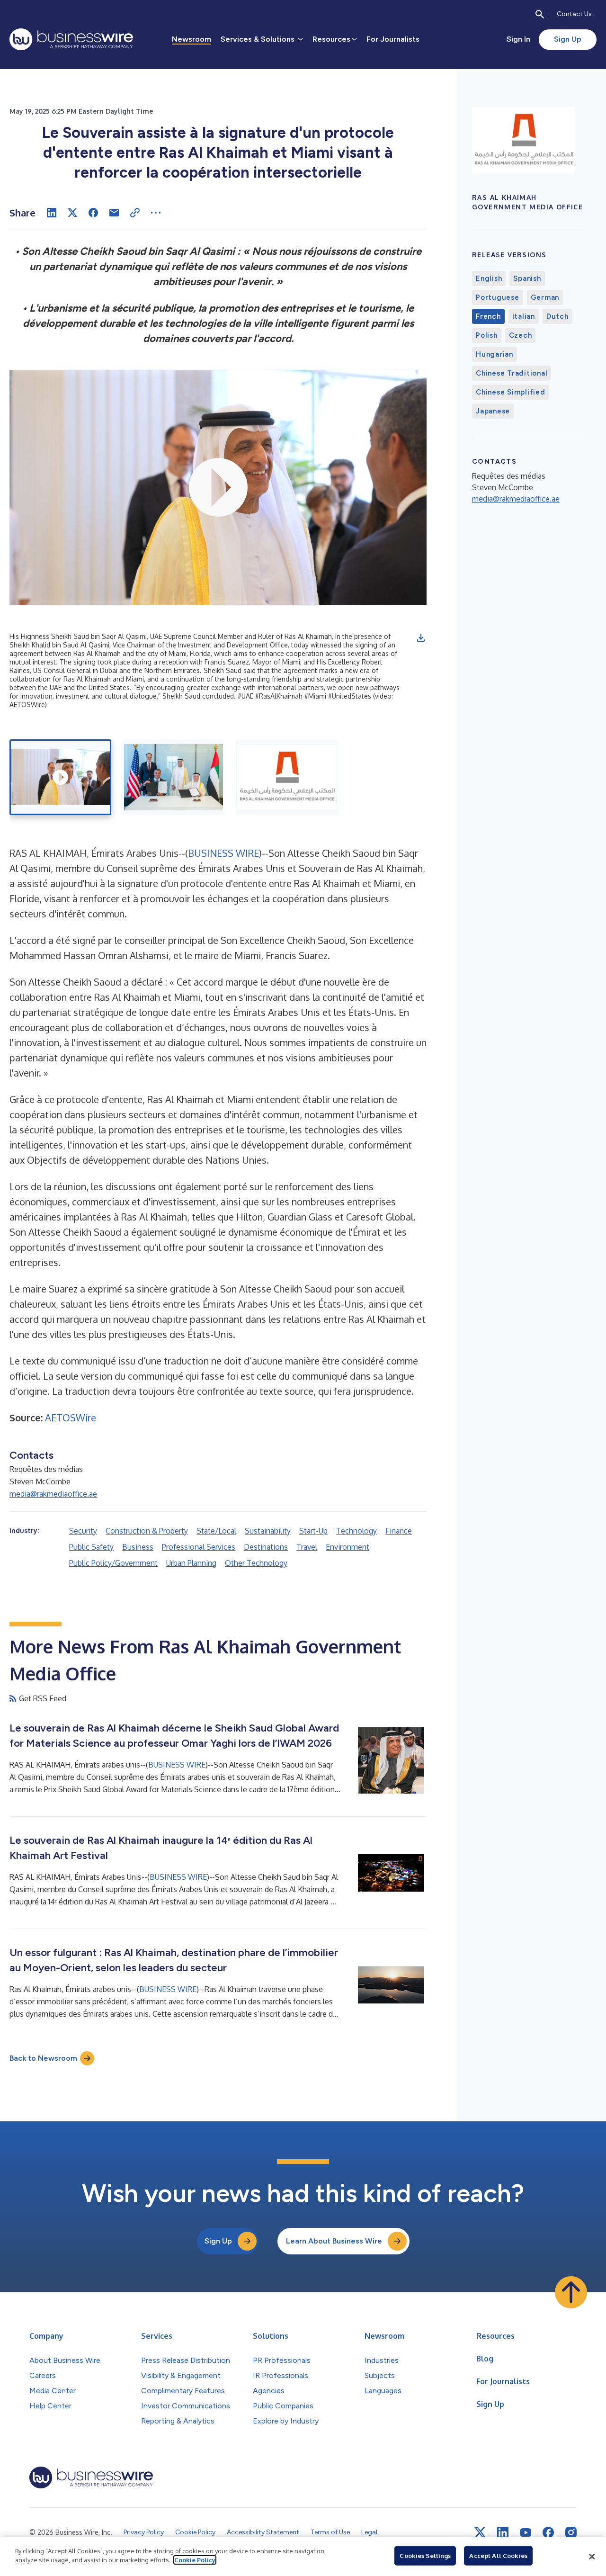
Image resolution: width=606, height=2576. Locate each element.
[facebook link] (548, 2532)
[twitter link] (480, 2532)
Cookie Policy (195, 2560)
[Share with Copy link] (135, 213)
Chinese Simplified (511, 392)
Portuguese (498, 297)
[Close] (592, 2557)
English (489, 278)
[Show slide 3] (287, 777)
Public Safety (91, 1547)
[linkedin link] (503, 2532)
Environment (348, 1547)
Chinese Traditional (512, 373)
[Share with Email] (114, 213)
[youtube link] (526, 2533)
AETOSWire (71, 1418)
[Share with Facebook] (93, 213)
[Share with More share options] (156, 213)
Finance (399, 1531)
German (545, 297)
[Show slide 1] (60, 777)
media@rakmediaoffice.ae (53, 1494)
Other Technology (256, 1563)
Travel (307, 1547)
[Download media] (421, 638)
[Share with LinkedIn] (52, 213)
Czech (521, 335)
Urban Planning (191, 1563)
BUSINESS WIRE (223, 853)
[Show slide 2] (174, 777)
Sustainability (268, 1531)
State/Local (216, 1531)
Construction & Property (147, 1531)
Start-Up (313, 1531)
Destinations (266, 1547)
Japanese (493, 411)
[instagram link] (571, 2532)
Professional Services (199, 1547)
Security (83, 1531)
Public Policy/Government (113, 1563)
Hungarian (495, 354)
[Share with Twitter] (72, 213)
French (488, 316)
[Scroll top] (571, 2292)
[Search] (540, 14)
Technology (356, 1531)
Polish (487, 335)
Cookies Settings (425, 2556)
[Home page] (71, 39)
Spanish (527, 278)
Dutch (557, 316)
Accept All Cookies (498, 2556)
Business (138, 1547)
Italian (524, 316)
